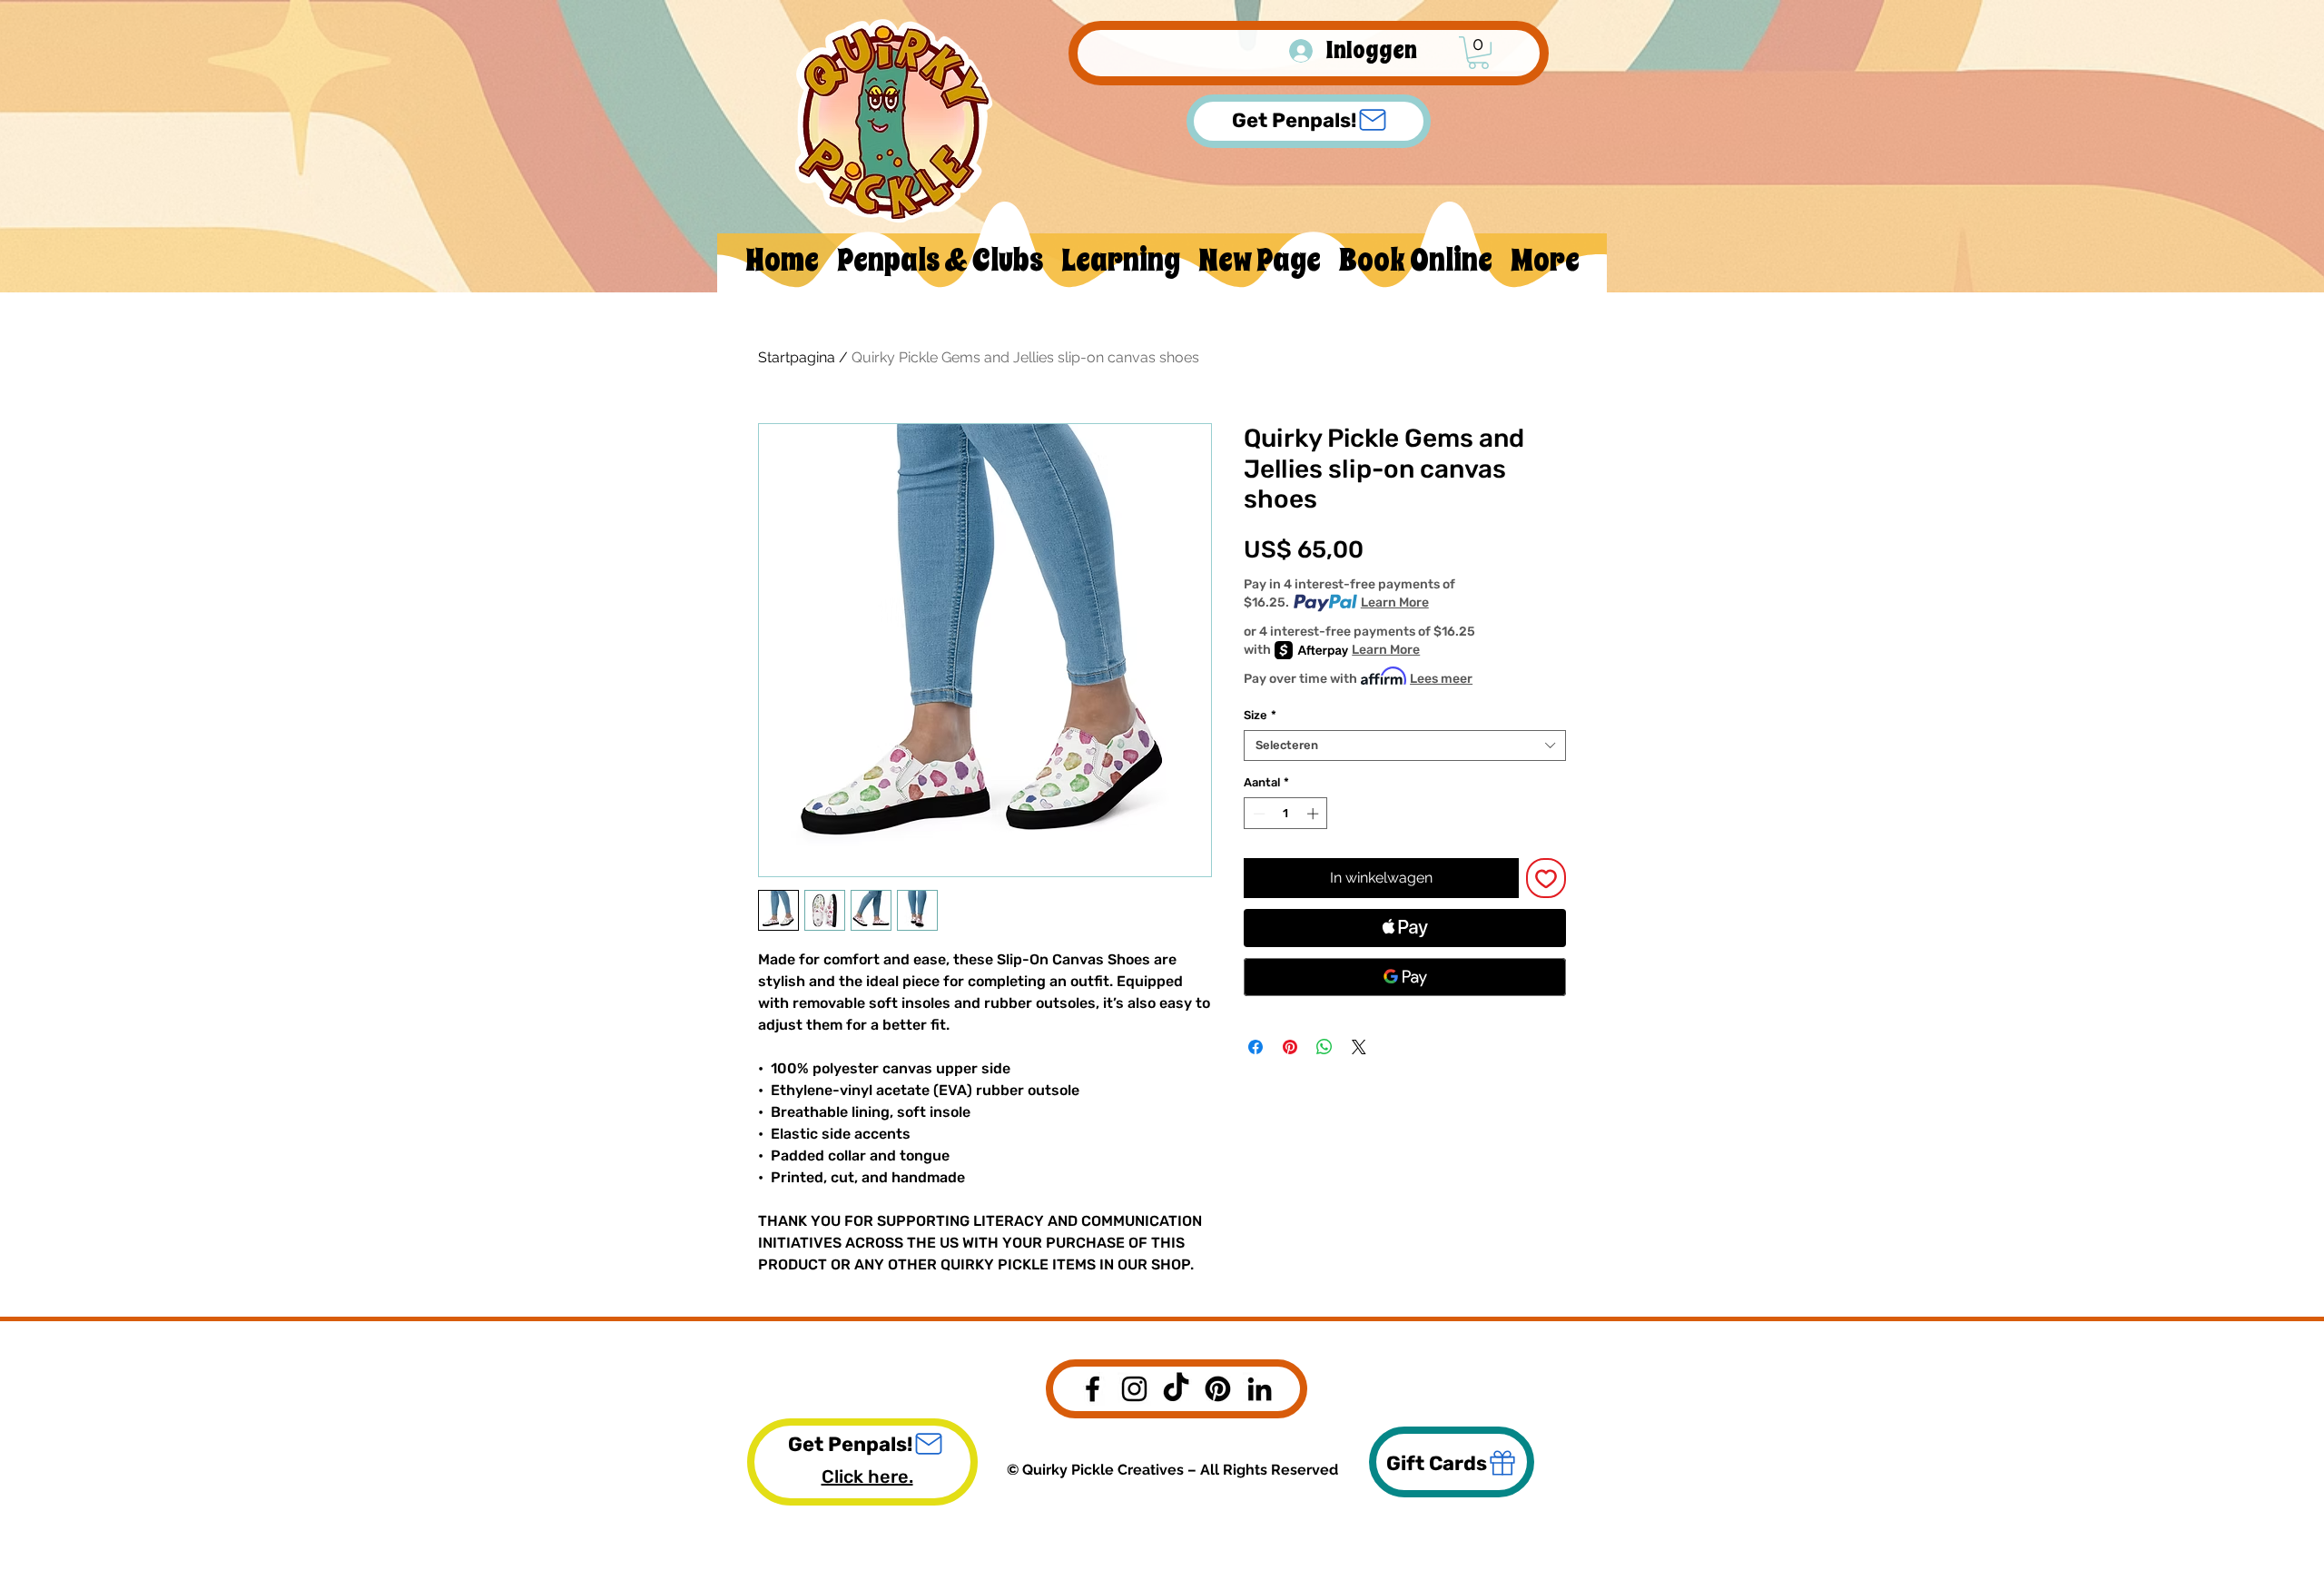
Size (1260, 715)
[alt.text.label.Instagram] (1134, 1389)
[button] (1478, 53)
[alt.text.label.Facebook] (1093, 1389)
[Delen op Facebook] (1256, 1047)
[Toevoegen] (1546, 878)
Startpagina (797, 357)
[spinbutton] (1286, 814)
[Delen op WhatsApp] (1324, 1047)
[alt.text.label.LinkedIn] (1260, 1389)
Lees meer (1441, 679)
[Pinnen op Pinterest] (1290, 1047)
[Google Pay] (1405, 977)
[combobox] (1405, 746)
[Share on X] (1359, 1047)
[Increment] (1315, 814)
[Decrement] (1257, 814)
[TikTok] (1176, 1389)
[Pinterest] (1218, 1389)
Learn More (1395, 602)
